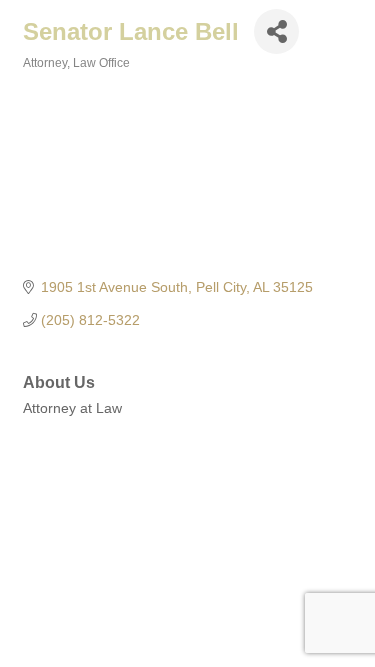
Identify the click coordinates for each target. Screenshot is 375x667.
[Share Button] (276, 31)
